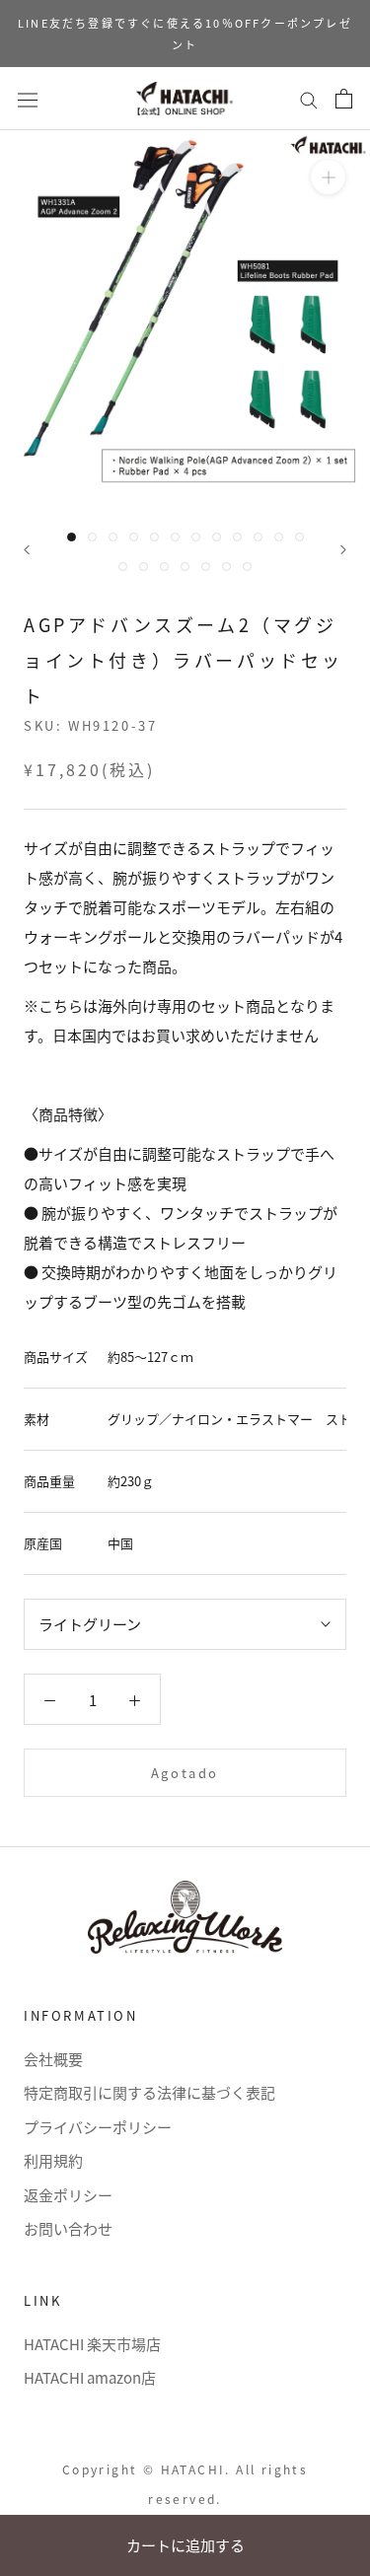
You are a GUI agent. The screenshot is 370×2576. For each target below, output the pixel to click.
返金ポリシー (68, 2195)
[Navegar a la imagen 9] (237, 537)
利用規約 (53, 2160)
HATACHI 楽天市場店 (92, 2344)
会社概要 (53, 2059)
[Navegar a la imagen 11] (279, 537)
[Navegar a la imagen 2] (92, 537)
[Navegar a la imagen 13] (123, 567)
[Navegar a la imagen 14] (144, 567)
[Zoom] (328, 177)
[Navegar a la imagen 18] (226, 567)
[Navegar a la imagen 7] (196, 537)
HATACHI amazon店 (90, 2377)
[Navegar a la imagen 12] (299, 537)
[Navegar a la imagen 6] (175, 537)
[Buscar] (309, 99)
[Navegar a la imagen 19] (247, 567)
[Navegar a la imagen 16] (185, 567)
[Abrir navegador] (28, 98)
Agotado (185, 1773)
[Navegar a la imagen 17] (206, 567)
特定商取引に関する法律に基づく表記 (149, 2092)
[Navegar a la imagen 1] (72, 537)
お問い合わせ (68, 2228)
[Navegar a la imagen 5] (154, 537)
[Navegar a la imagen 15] (164, 567)
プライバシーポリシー (98, 2127)
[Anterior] (27, 550)
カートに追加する (185, 2545)
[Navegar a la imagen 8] (217, 537)
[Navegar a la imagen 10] (258, 537)
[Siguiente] (343, 550)
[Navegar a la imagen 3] (113, 537)
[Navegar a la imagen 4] (134, 537)
